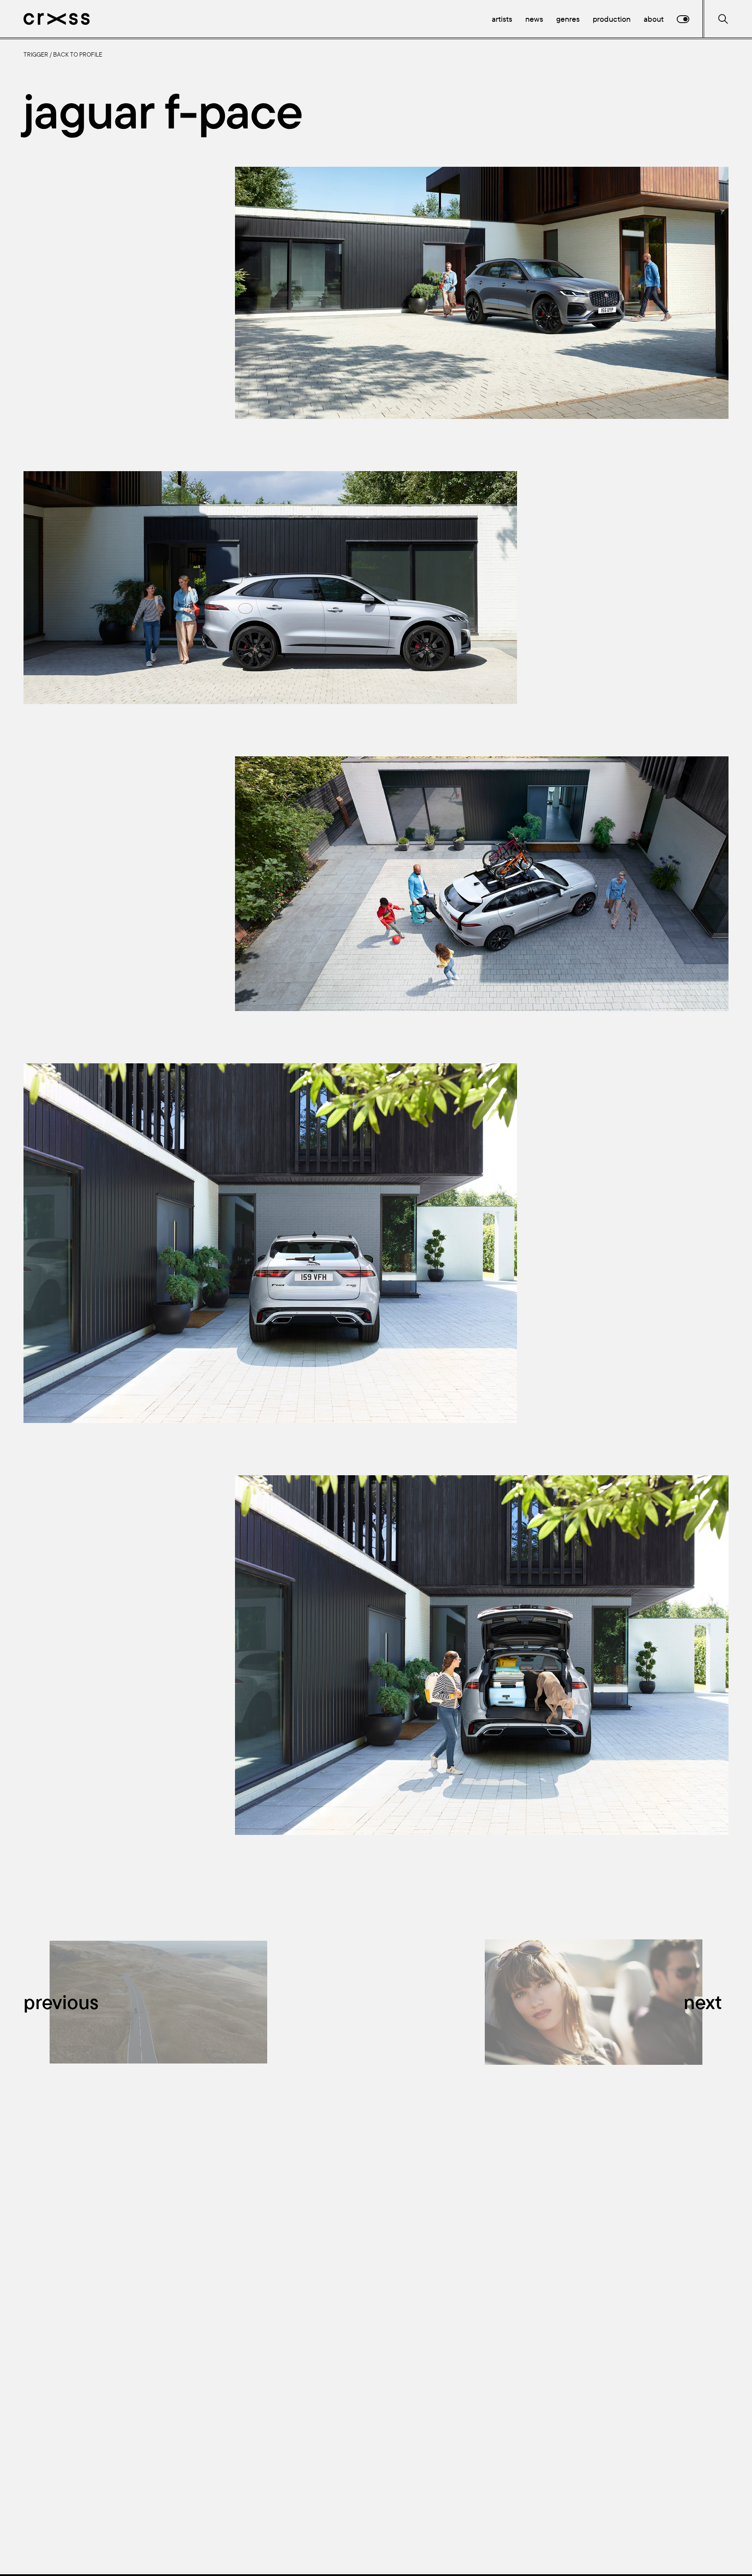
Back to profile (78, 54)
